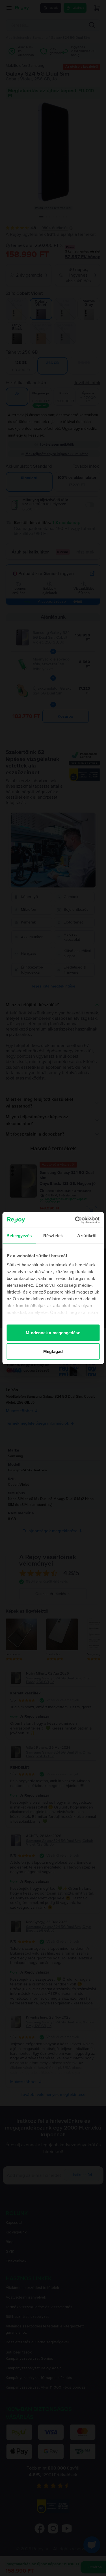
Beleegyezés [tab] (19, 1236)
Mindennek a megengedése (53, 1333)
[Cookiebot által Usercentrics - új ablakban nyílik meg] (75, 1220)
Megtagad (53, 1351)
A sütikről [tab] (87, 1236)
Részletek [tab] (53, 1236)
